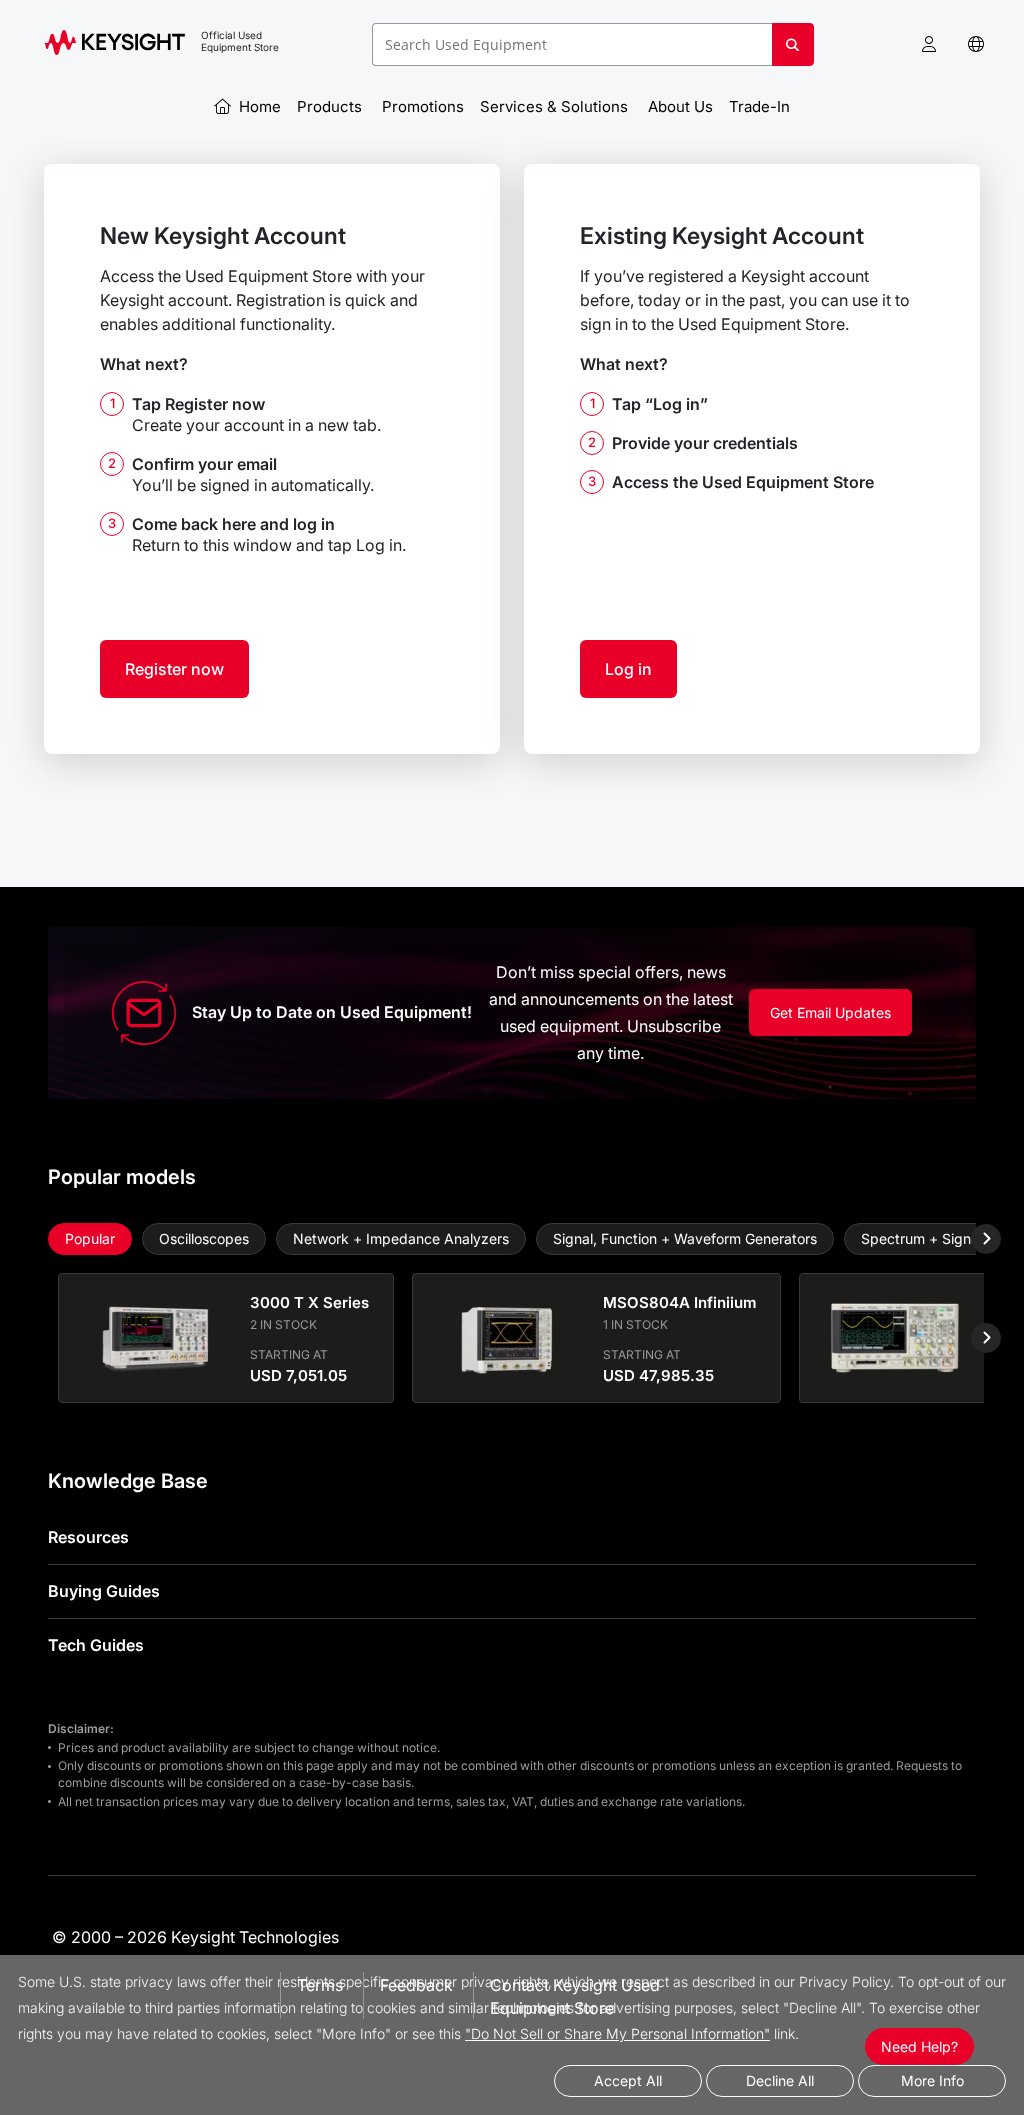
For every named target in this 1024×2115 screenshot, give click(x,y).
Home (258, 106)
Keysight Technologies (255, 1937)
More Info (932, 2080)
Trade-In (761, 106)
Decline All (780, 2080)
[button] (929, 44)
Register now (174, 669)
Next (971, 1239)
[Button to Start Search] (793, 52)
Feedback (416, 1985)
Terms (320, 1985)
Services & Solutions (556, 106)
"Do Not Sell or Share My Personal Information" (617, 2033)
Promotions (423, 106)
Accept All (628, 2080)
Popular (90, 1238)
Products (331, 106)
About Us (680, 106)
